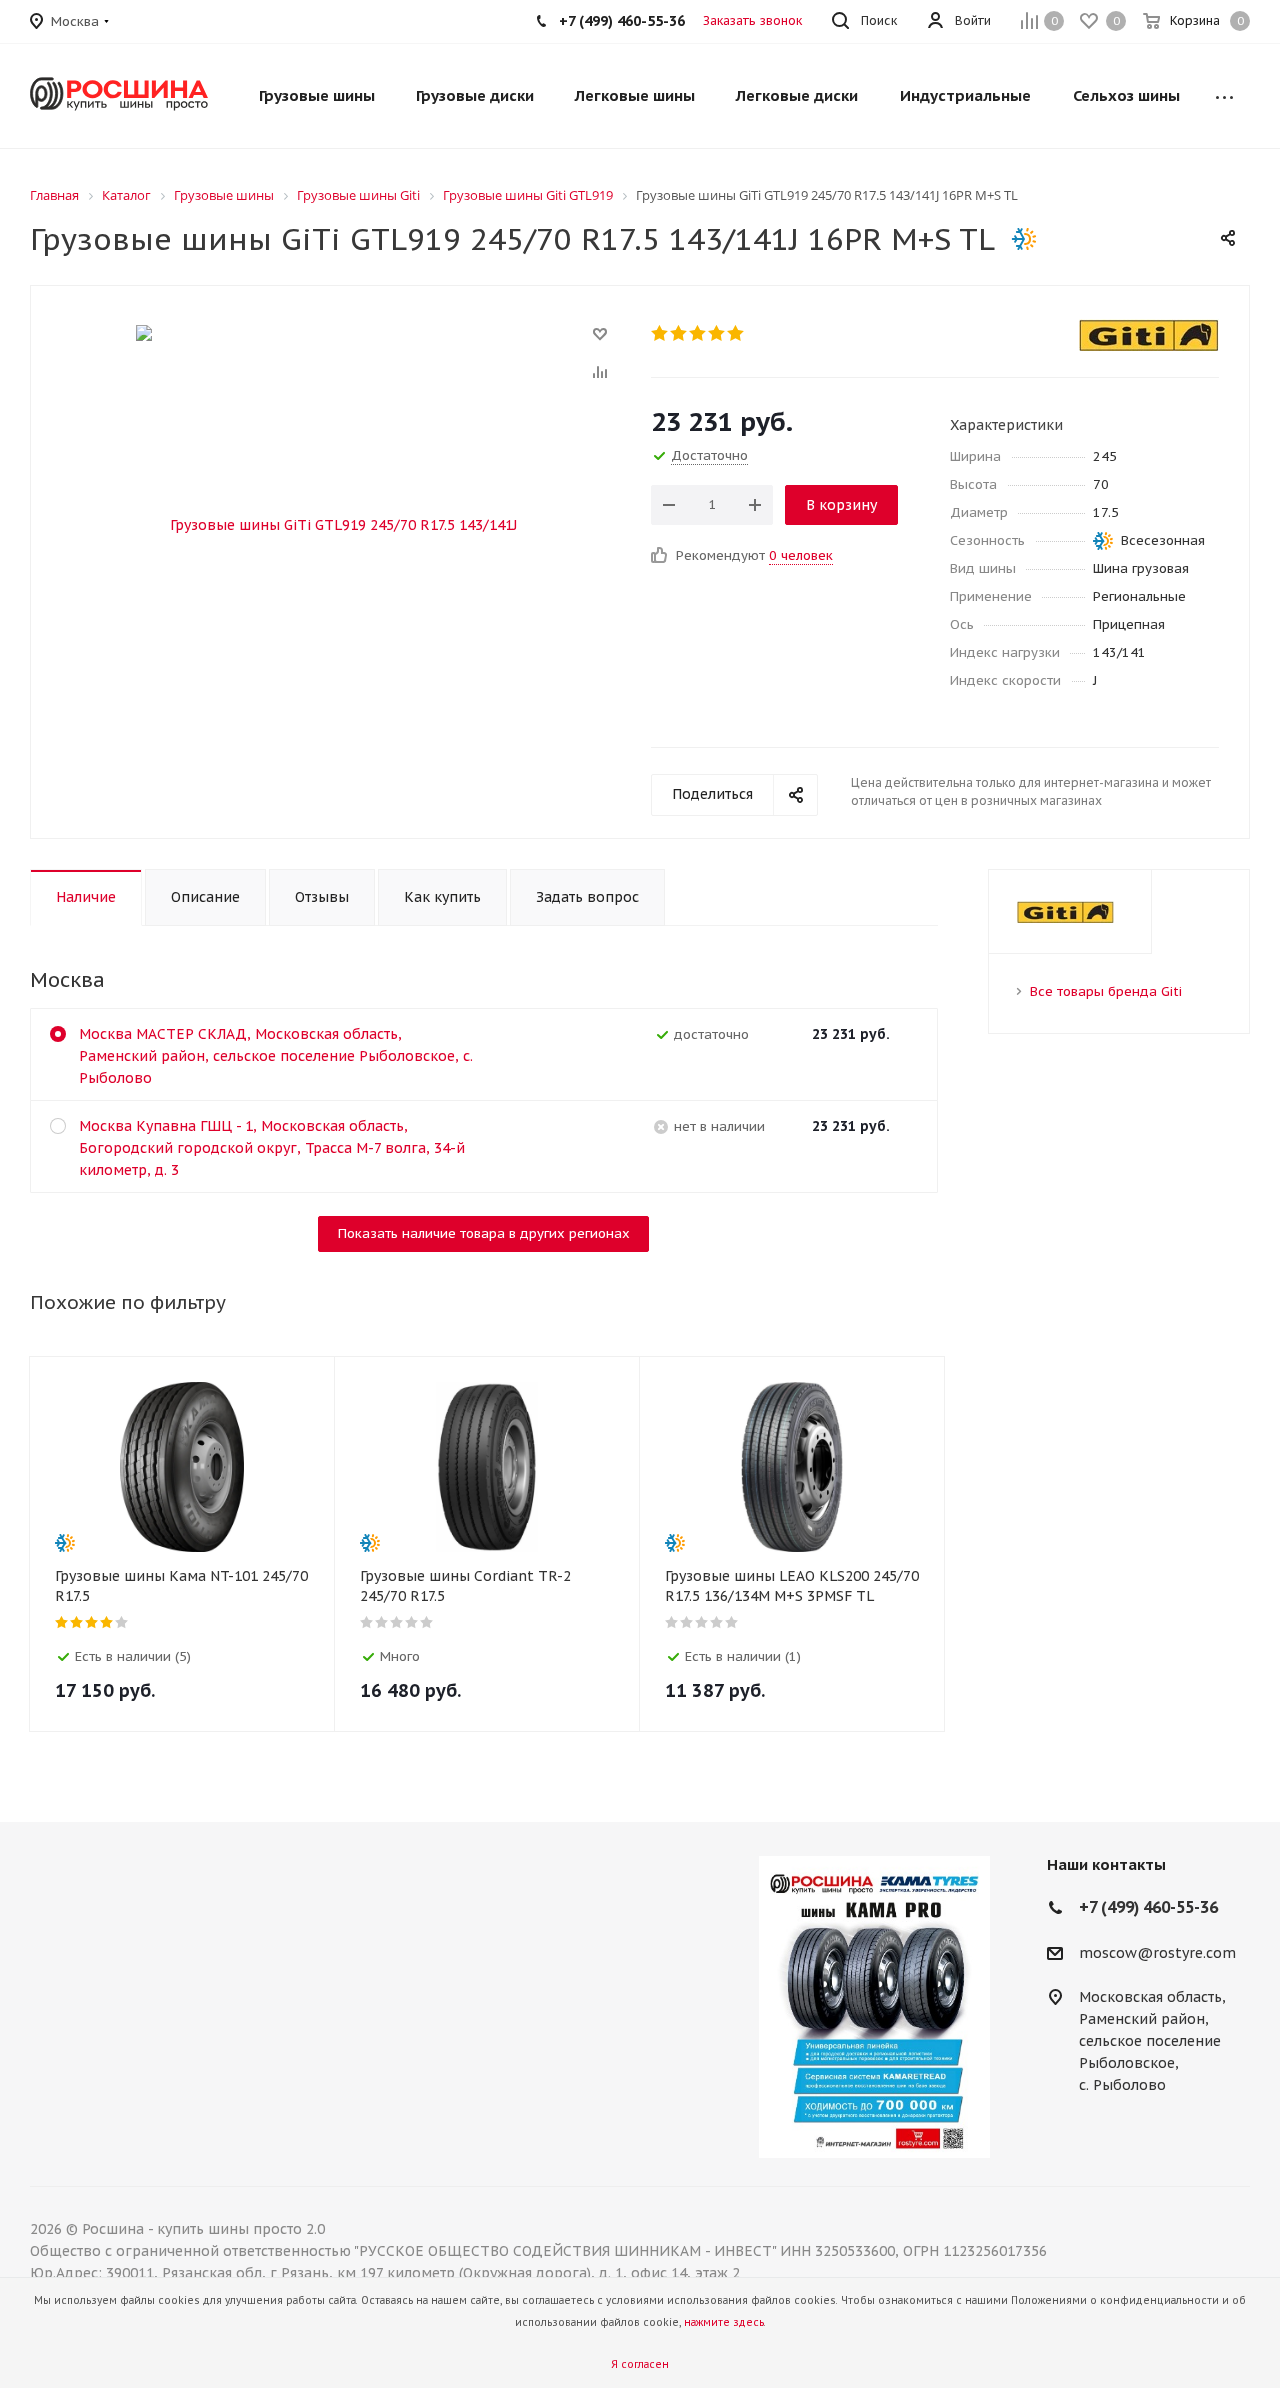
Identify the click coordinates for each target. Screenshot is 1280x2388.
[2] (679, 333)
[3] (698, 333)
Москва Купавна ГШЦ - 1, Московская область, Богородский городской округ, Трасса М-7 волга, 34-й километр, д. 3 (272, 1148)
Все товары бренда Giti (1106, 991)
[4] (717, 333)
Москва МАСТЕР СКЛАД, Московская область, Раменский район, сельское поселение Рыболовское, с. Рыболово (276, 1056)
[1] (660, 333)
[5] (736, 333)
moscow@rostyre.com (1157, 1953)
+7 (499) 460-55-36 (622, 21)
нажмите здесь (724, 2322)
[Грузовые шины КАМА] (874, 2007)
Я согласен (640, 2364)
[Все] (1224, 96)
